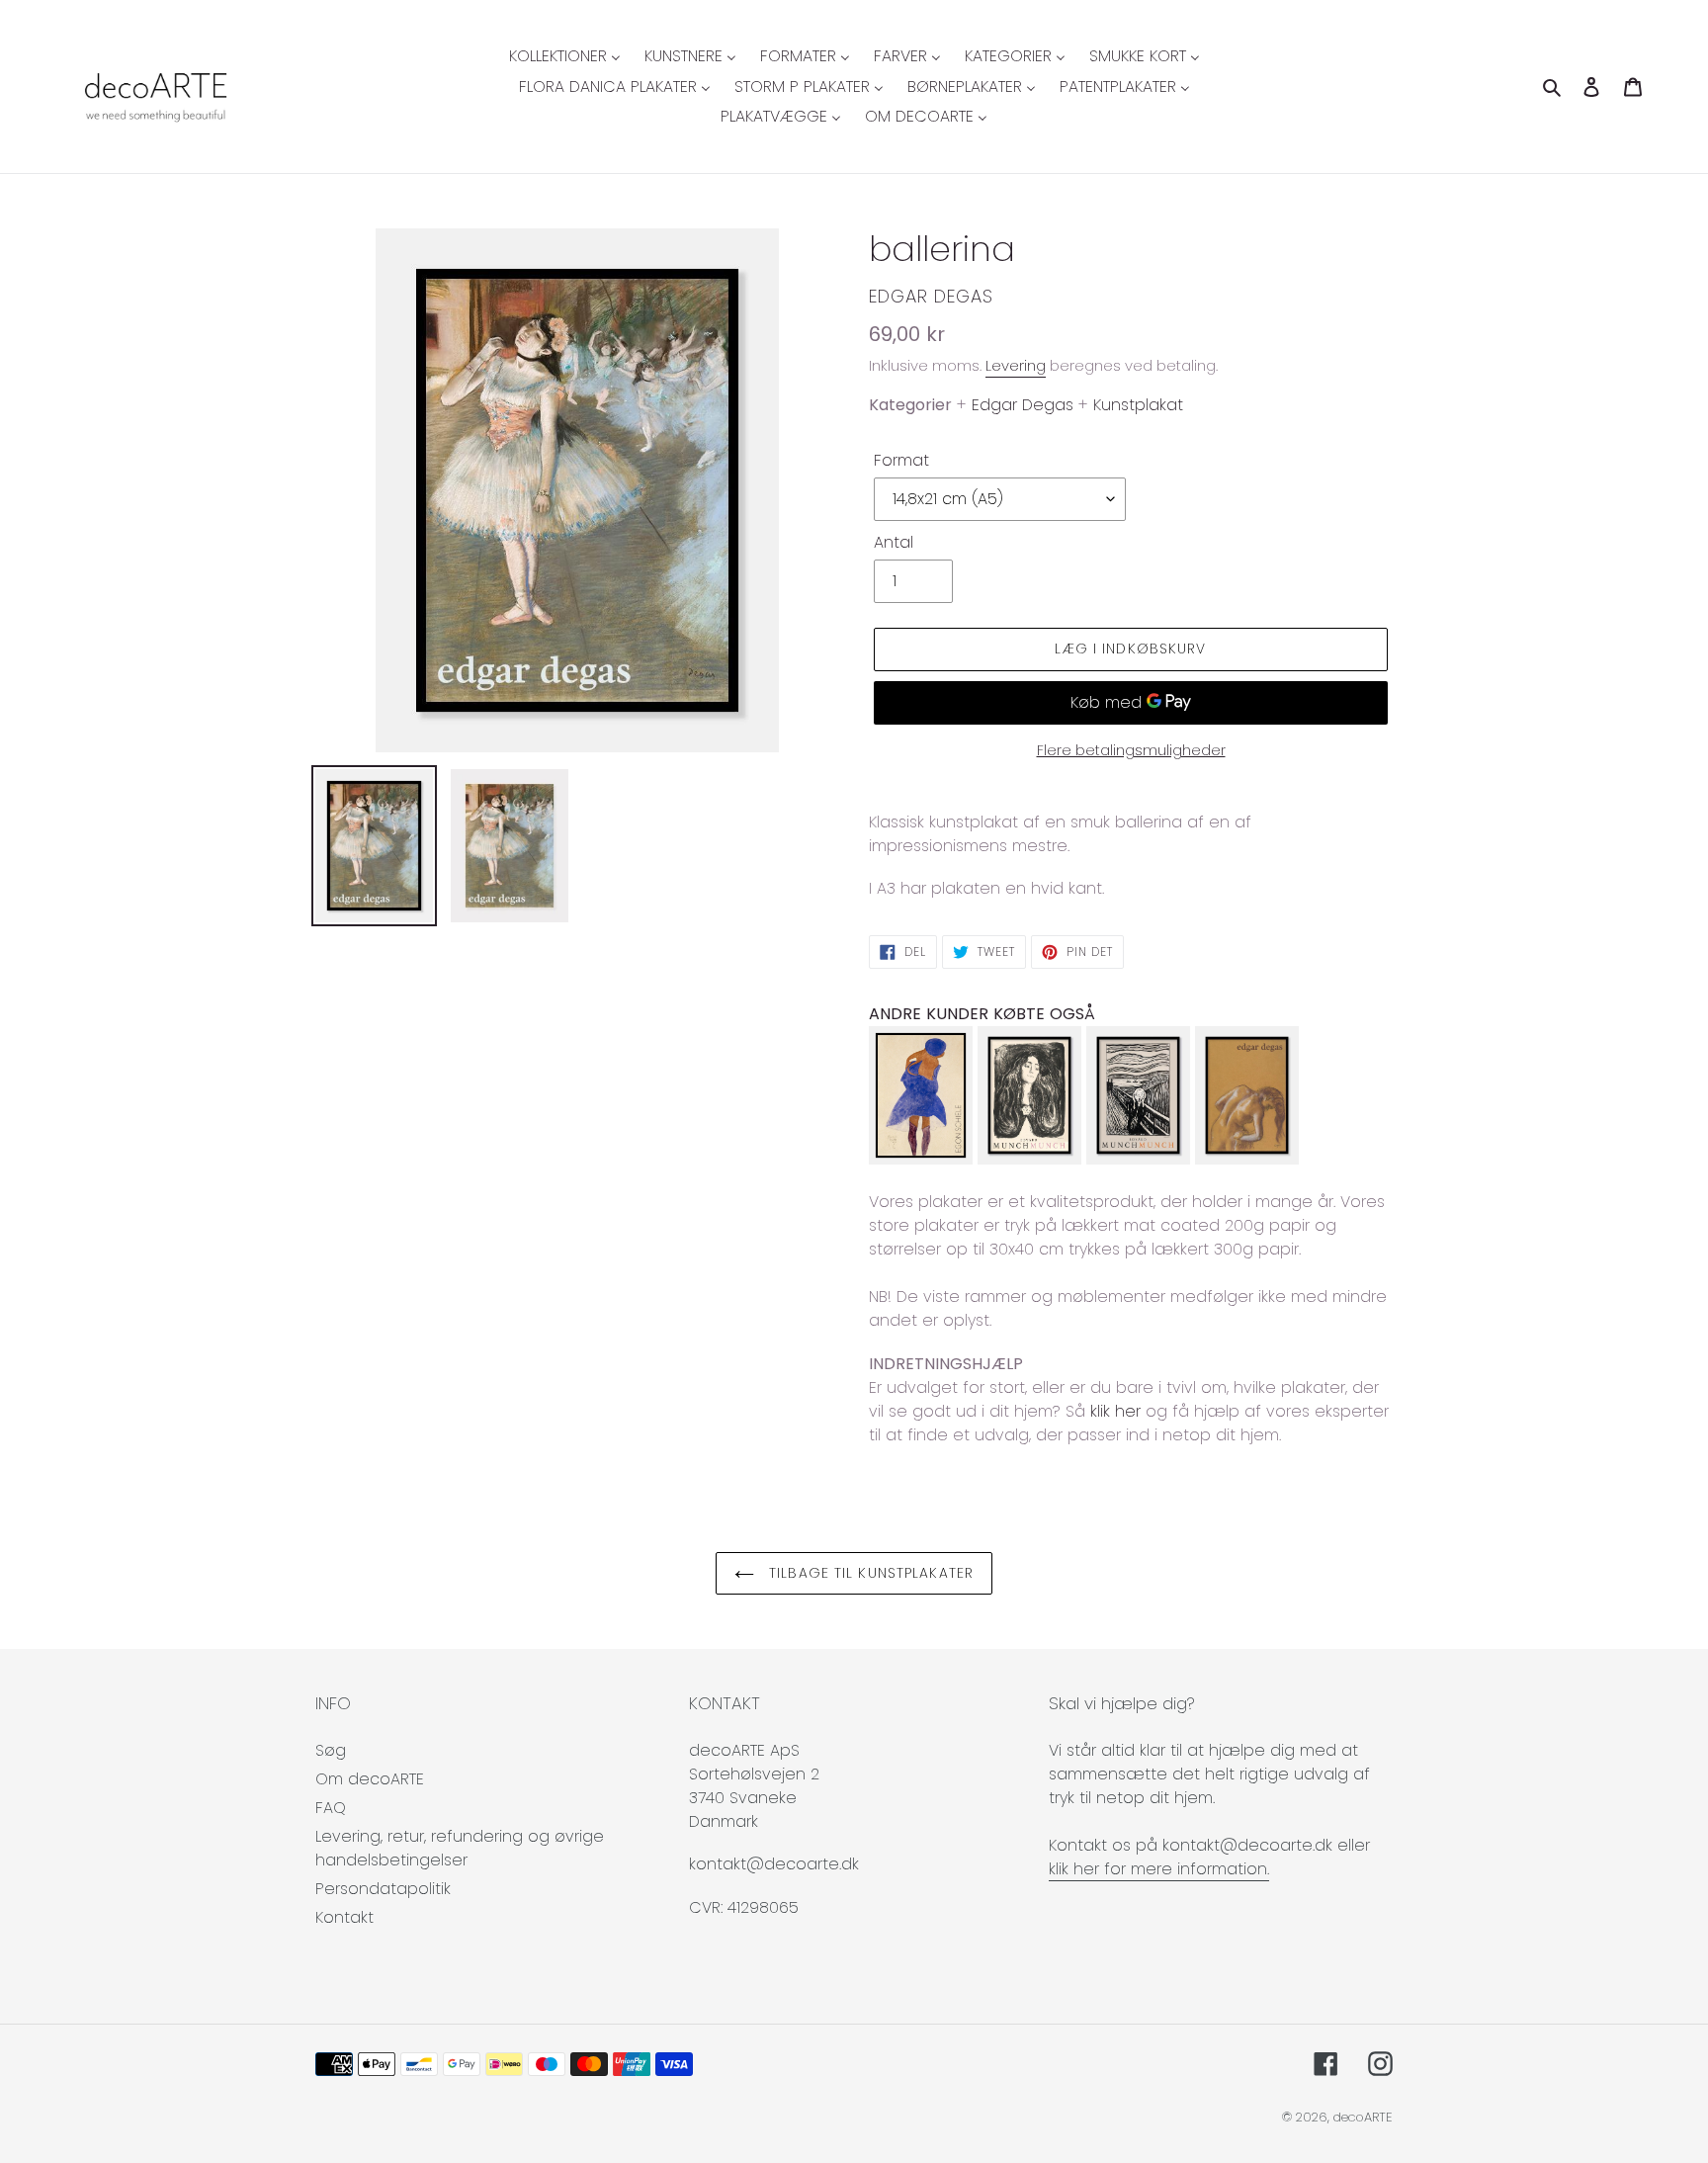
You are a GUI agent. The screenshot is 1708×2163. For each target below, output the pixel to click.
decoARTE (1363, 2117)
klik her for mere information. (1159, 1869)
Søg (331, 1750)
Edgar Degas (931, 296)
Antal (894, 542)
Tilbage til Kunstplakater (869, 1573)
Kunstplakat (1138, 405)
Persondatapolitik (383, 1889)
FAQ (331, 1808)
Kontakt (344, 1917)
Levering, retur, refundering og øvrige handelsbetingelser (460, 1848)
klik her (1115, 1411)
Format (901, 460)
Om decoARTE (370, 1779)
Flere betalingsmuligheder (1131, 750)
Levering (1016, 365)
